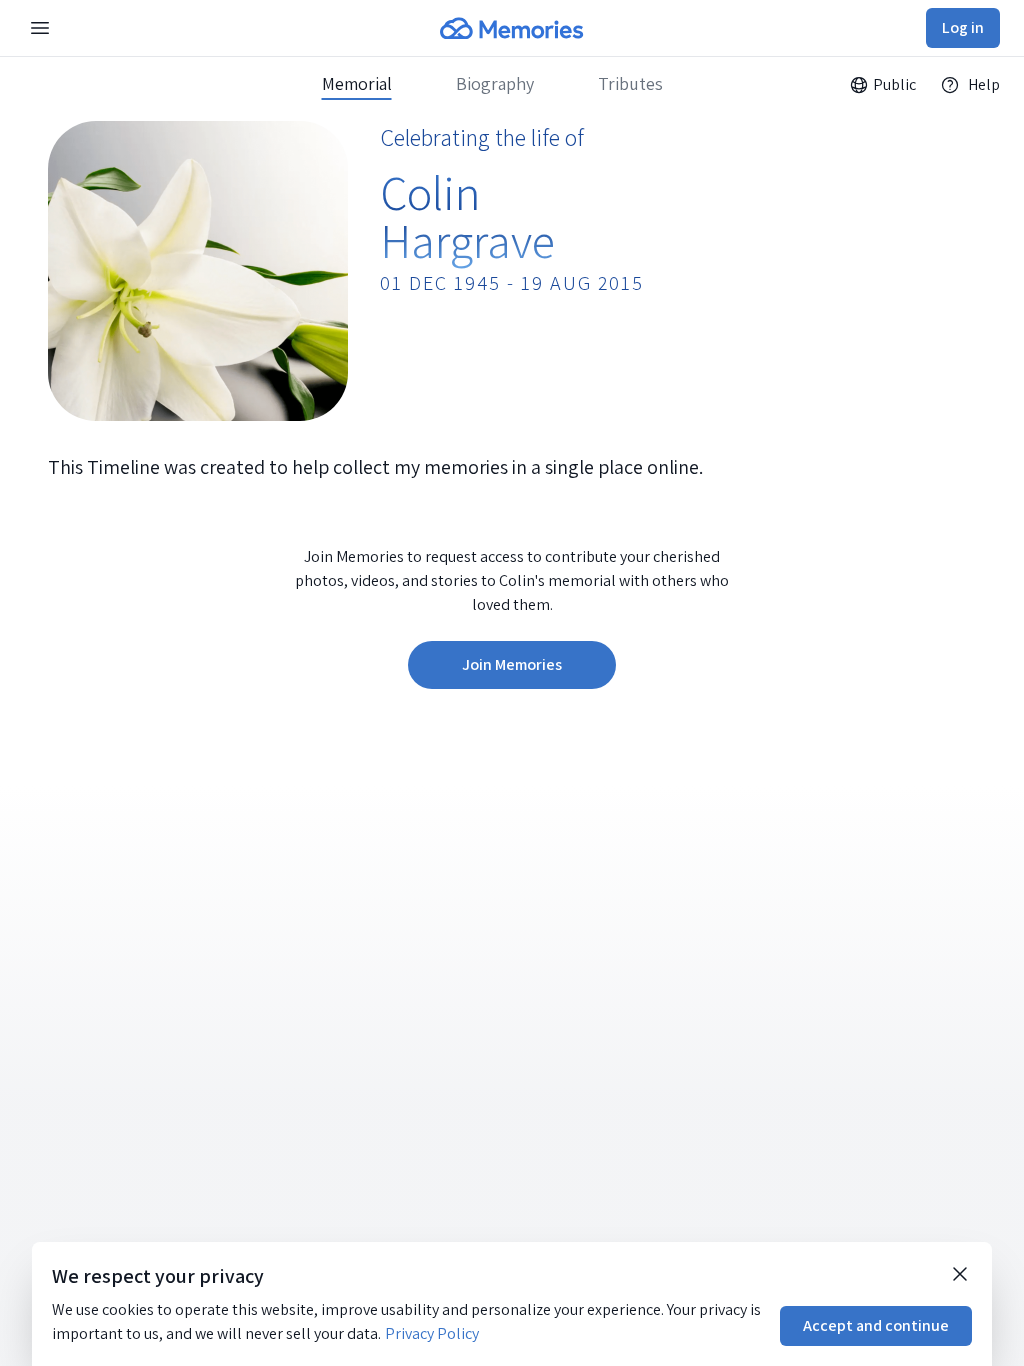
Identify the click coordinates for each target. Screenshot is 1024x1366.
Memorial (357, 84)
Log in (963, 27)
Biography (495, 84)
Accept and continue (876, 1325)
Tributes (630, 84)
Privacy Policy (432, 1333)
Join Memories (512, 664)
